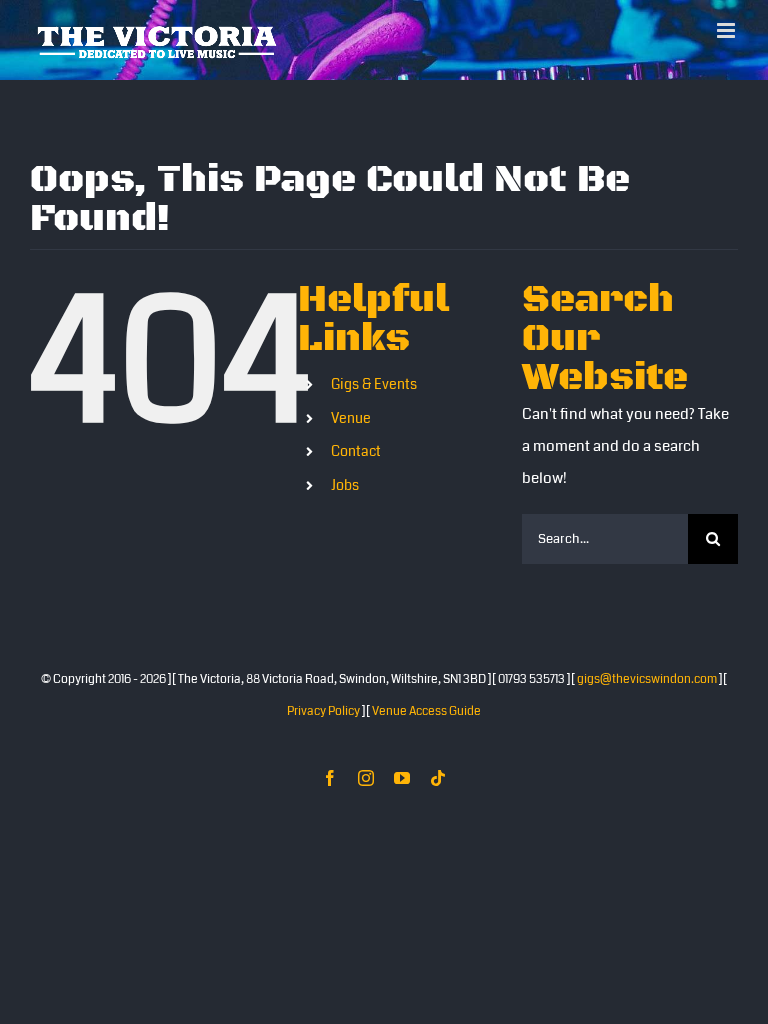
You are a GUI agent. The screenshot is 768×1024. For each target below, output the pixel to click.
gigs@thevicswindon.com (647, 679)
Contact (356, 451)
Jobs (345, 485)
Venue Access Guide (426, 711)
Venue (351, 418)
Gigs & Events (374, 384)
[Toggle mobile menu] (727, 30)
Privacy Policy (323, 711)
